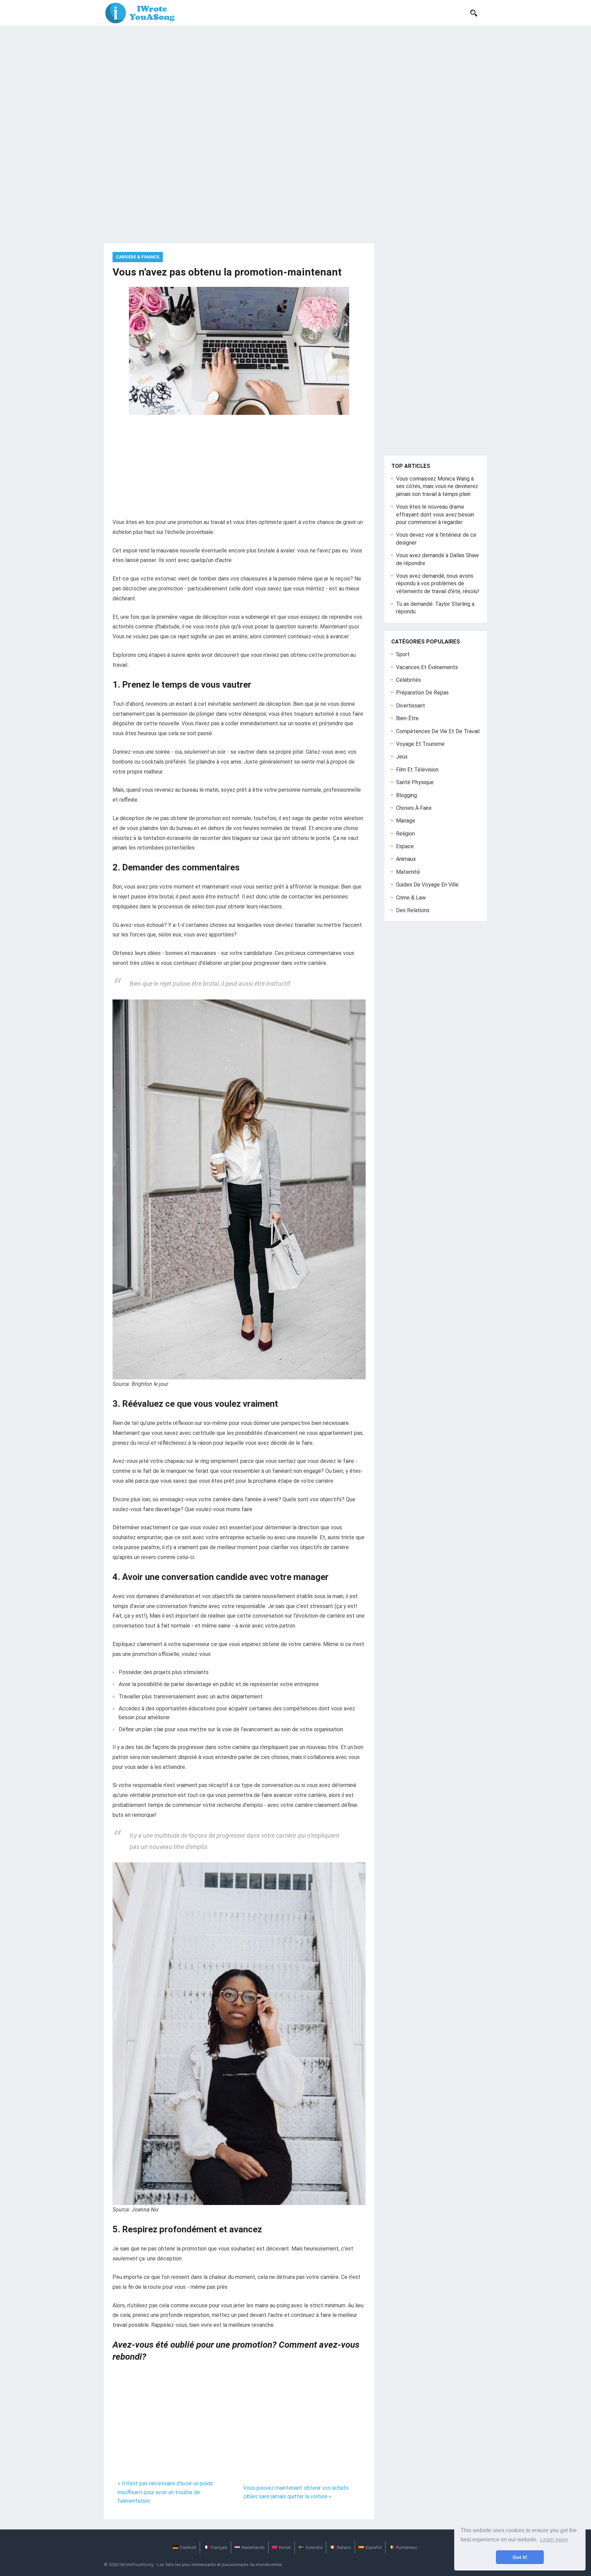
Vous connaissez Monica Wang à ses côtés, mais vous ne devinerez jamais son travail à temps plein (437, 486)
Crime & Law (411, 898)
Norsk (285, 2547)
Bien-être (407, 718)
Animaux (406, 859)
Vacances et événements (427, 667)
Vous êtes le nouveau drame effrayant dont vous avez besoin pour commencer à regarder (435, 514)
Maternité (408, 872)
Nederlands (253, 2547)
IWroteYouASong (136, 2565)
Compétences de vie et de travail (438, 731)
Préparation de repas (422, 693)
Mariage (406, 821)
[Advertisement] (295, 77)
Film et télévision (417, 770)
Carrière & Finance (138, 257)
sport (403, 654)
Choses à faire (414, 808)
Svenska (314, 2547)
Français (219, 2547)
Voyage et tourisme (420, 744)
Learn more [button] (554, 2540)
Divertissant (411, 706)
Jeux (402, 757)
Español (374, 2547)
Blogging (406, 795)
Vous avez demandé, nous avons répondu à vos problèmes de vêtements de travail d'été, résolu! (438, 584)
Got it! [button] (520, 2557)
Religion (405, 834)
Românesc (407, 2547)
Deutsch (188, 2547)
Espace (405, 846)
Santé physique (415, 782)
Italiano (344, 2547)
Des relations (413, 910)
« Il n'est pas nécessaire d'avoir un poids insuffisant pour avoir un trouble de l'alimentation (165, 2492)
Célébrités (409, 680)
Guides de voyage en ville (427, 885)
